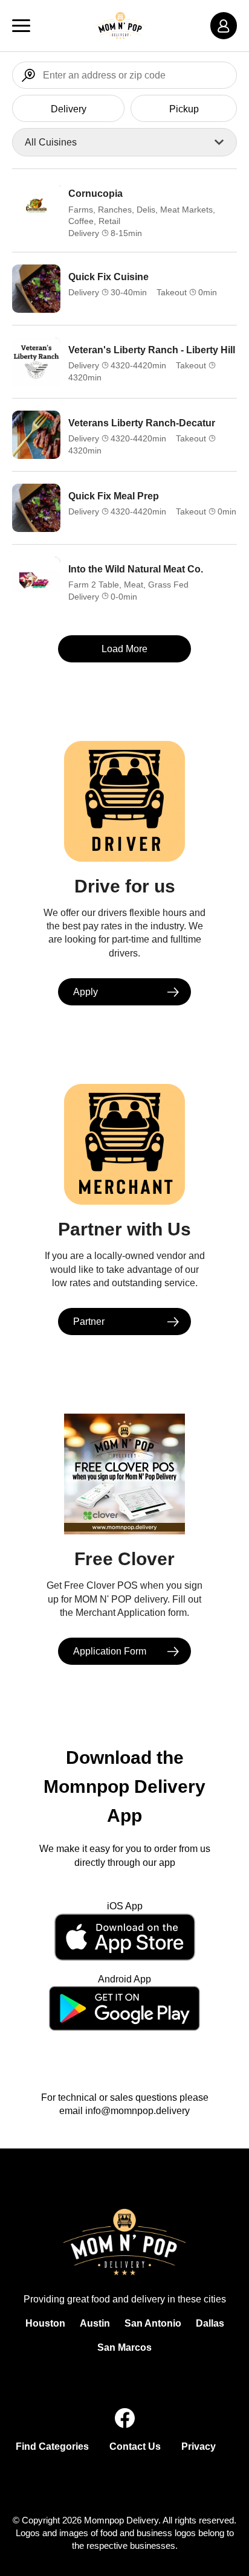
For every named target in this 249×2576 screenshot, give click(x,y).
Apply (86, 992)
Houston (45, 2323)
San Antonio (153, 2323)
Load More (124, 649)
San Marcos (124, 2347)
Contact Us (135, 2446)
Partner (89, 1322)
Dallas (210, 2323)
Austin (95, 2323)
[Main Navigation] (21, 26)
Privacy (199, 2446)
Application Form (110, 1651)
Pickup (184, 109)
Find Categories (52, 2446)
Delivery (69, 109)
